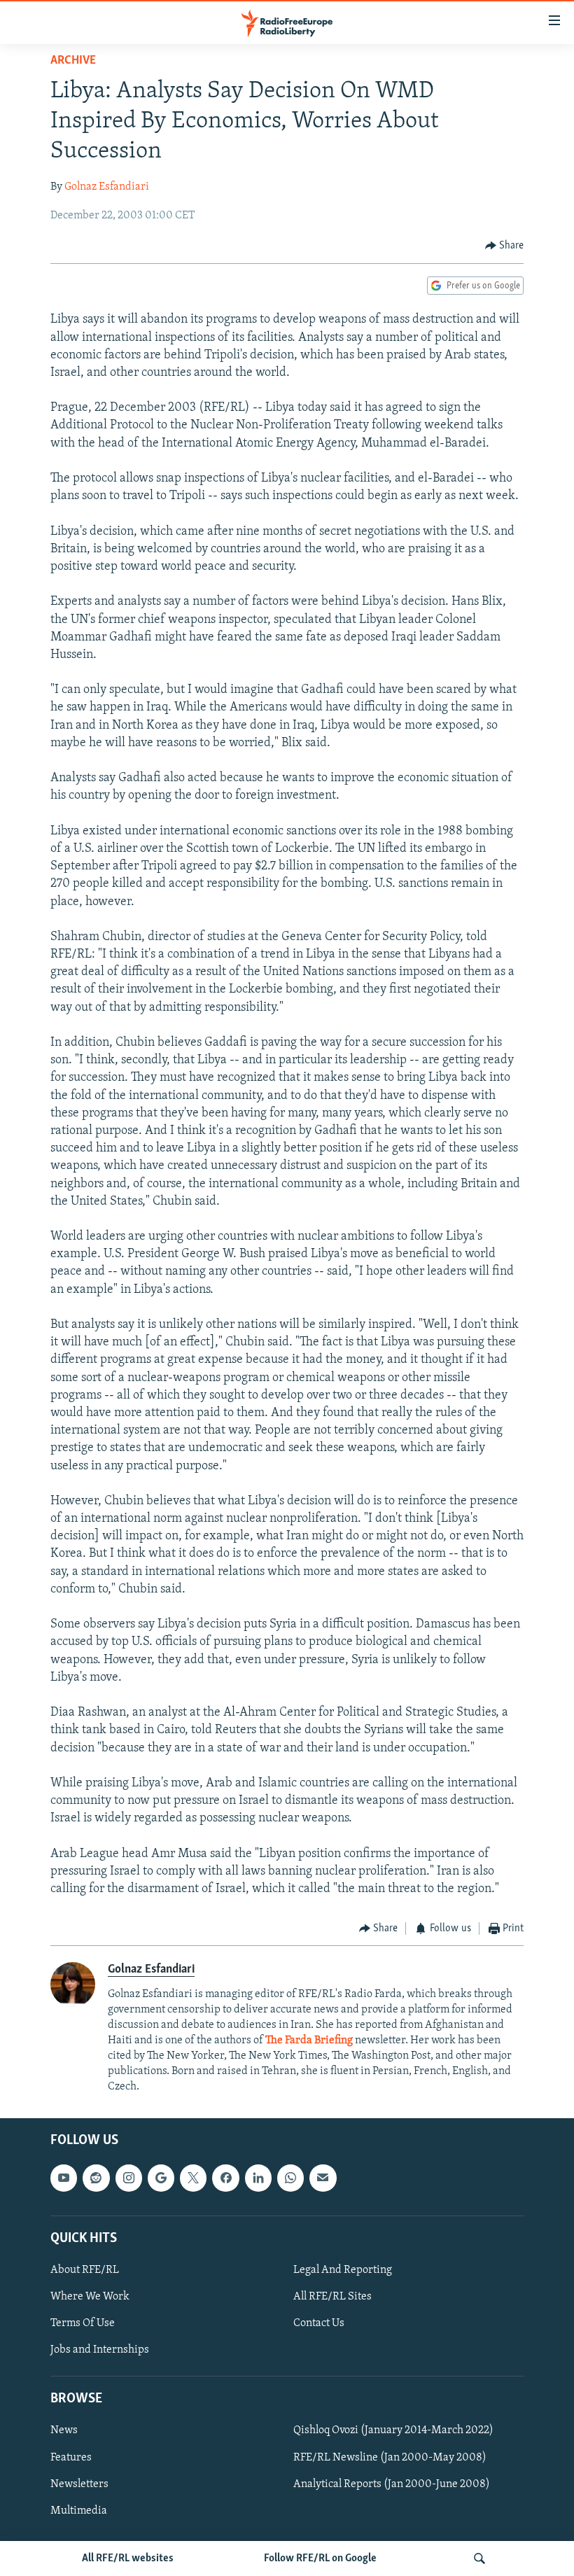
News (64, 2431)
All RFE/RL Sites (332, 2297)
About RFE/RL (85, 2270)
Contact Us (319, 2323)
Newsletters (79, 2484)
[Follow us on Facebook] (225, 2178)
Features (71, 2458)
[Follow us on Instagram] (129, 2178)
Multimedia (79, 2511)
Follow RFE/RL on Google (320, 2558)
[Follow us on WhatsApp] (290, 2178)
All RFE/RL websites (128, 2558)
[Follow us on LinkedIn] (258, 2178)
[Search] (479, 2558)
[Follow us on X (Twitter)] (193, 2178)
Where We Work (90, 2297)
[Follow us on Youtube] (64, 2178)
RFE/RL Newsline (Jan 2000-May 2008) (390, 2458)
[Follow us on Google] (161, 2178)
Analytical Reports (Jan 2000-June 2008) (392, 2484)
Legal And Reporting (343, 2270)
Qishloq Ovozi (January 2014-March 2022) (393, 2431)
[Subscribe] (323, 2178)
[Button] (505, 246)
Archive (73, 61)
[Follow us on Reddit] (96, 2178)
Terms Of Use (83, 2323)
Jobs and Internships (100, 2350)
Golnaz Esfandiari (107, 187)
